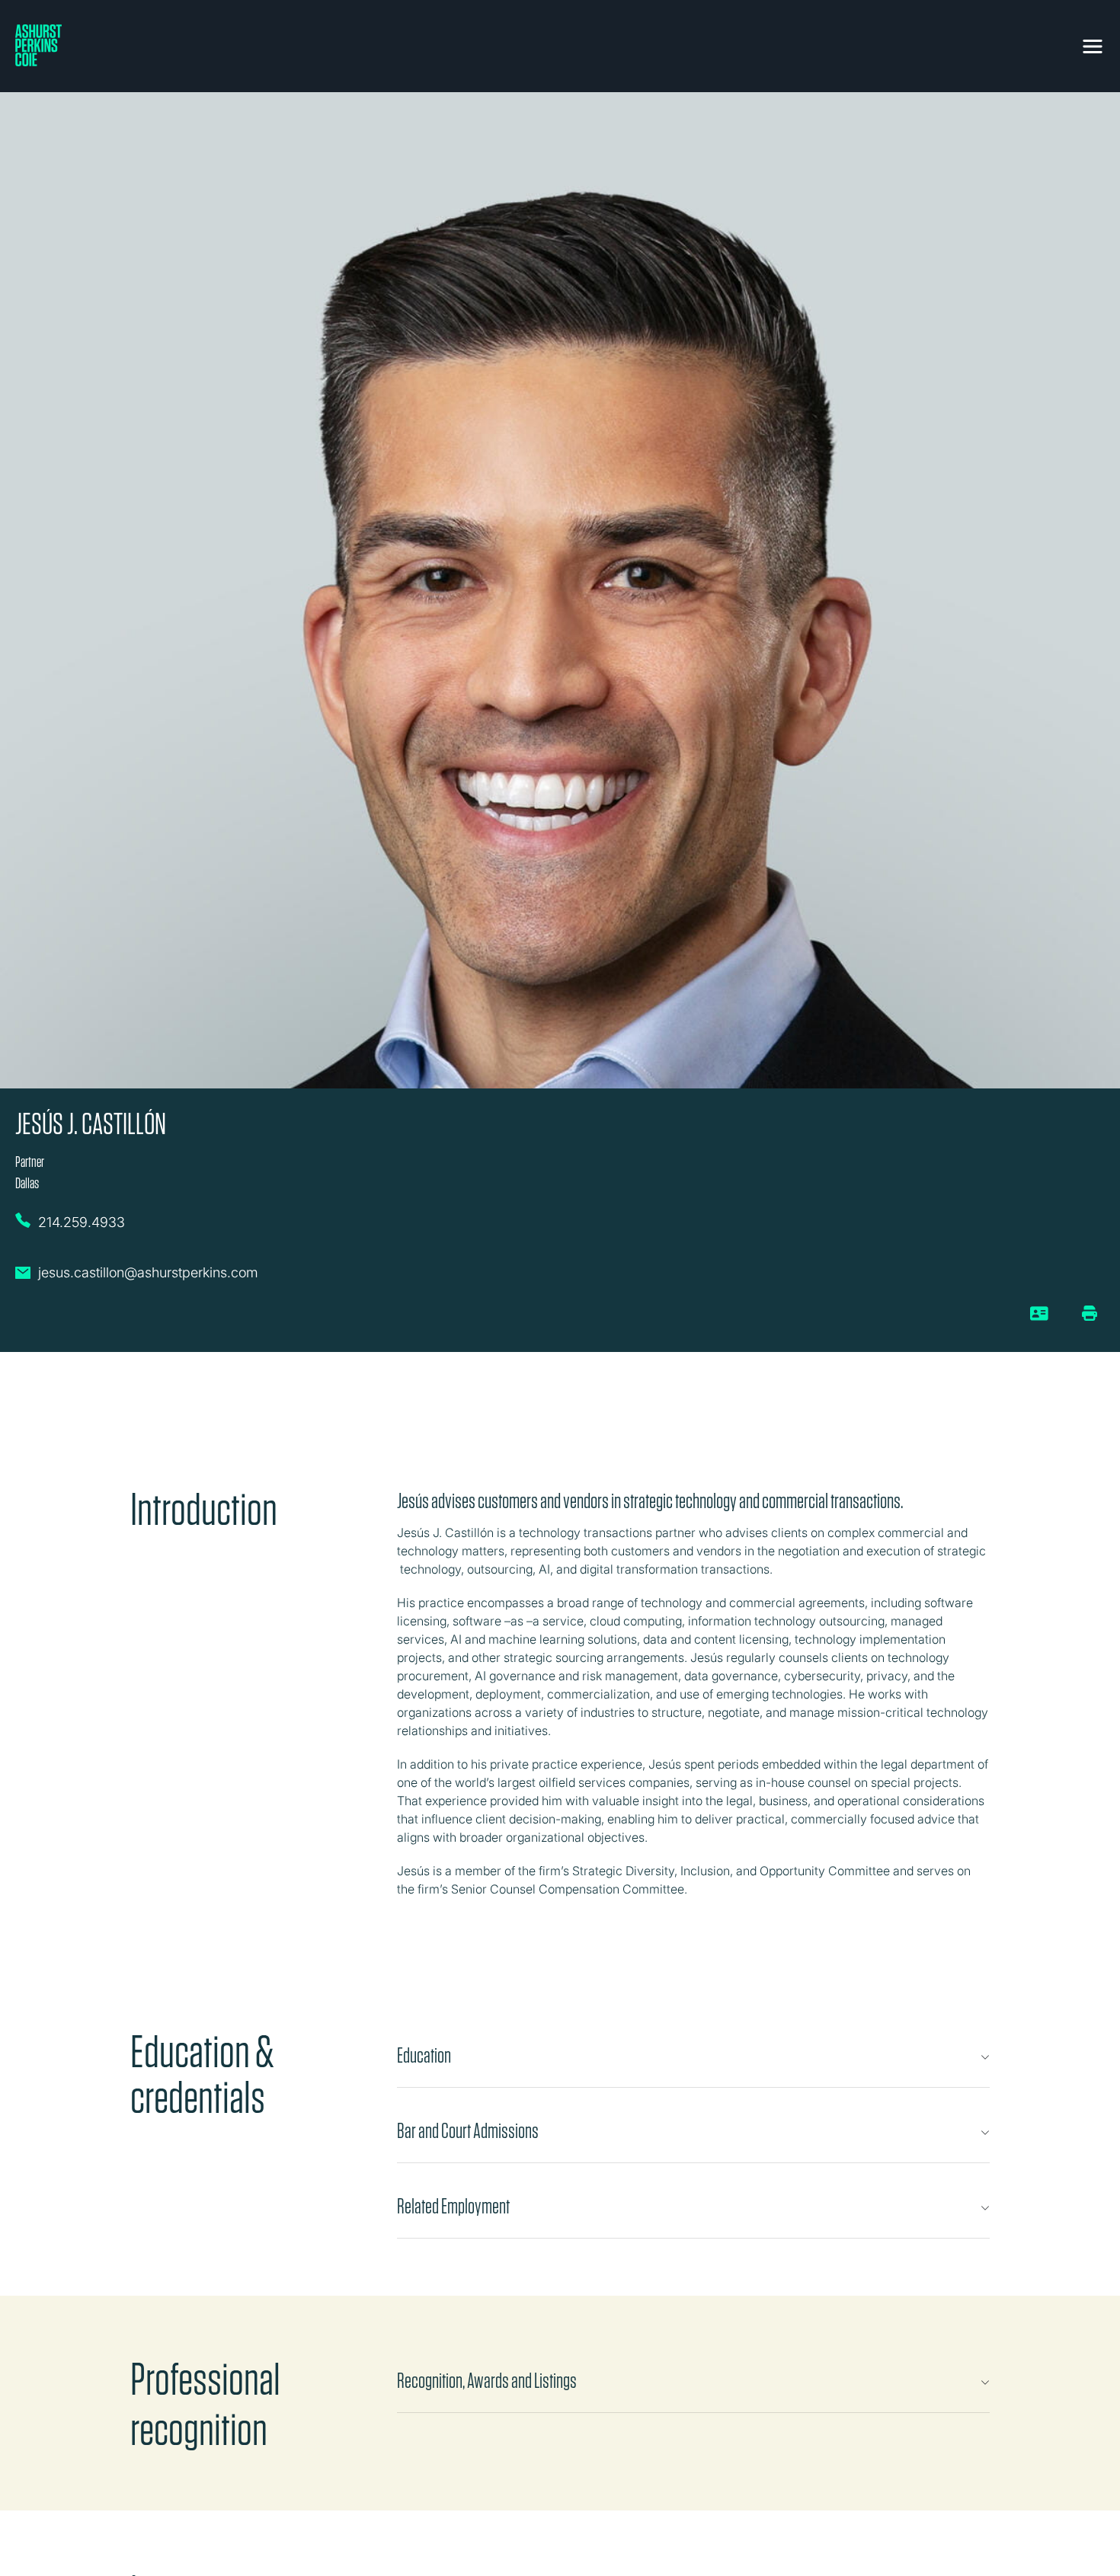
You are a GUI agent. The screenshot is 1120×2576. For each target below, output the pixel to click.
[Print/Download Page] (1090, 1313)
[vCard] (1040, 1319)
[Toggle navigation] (1093, 43)
